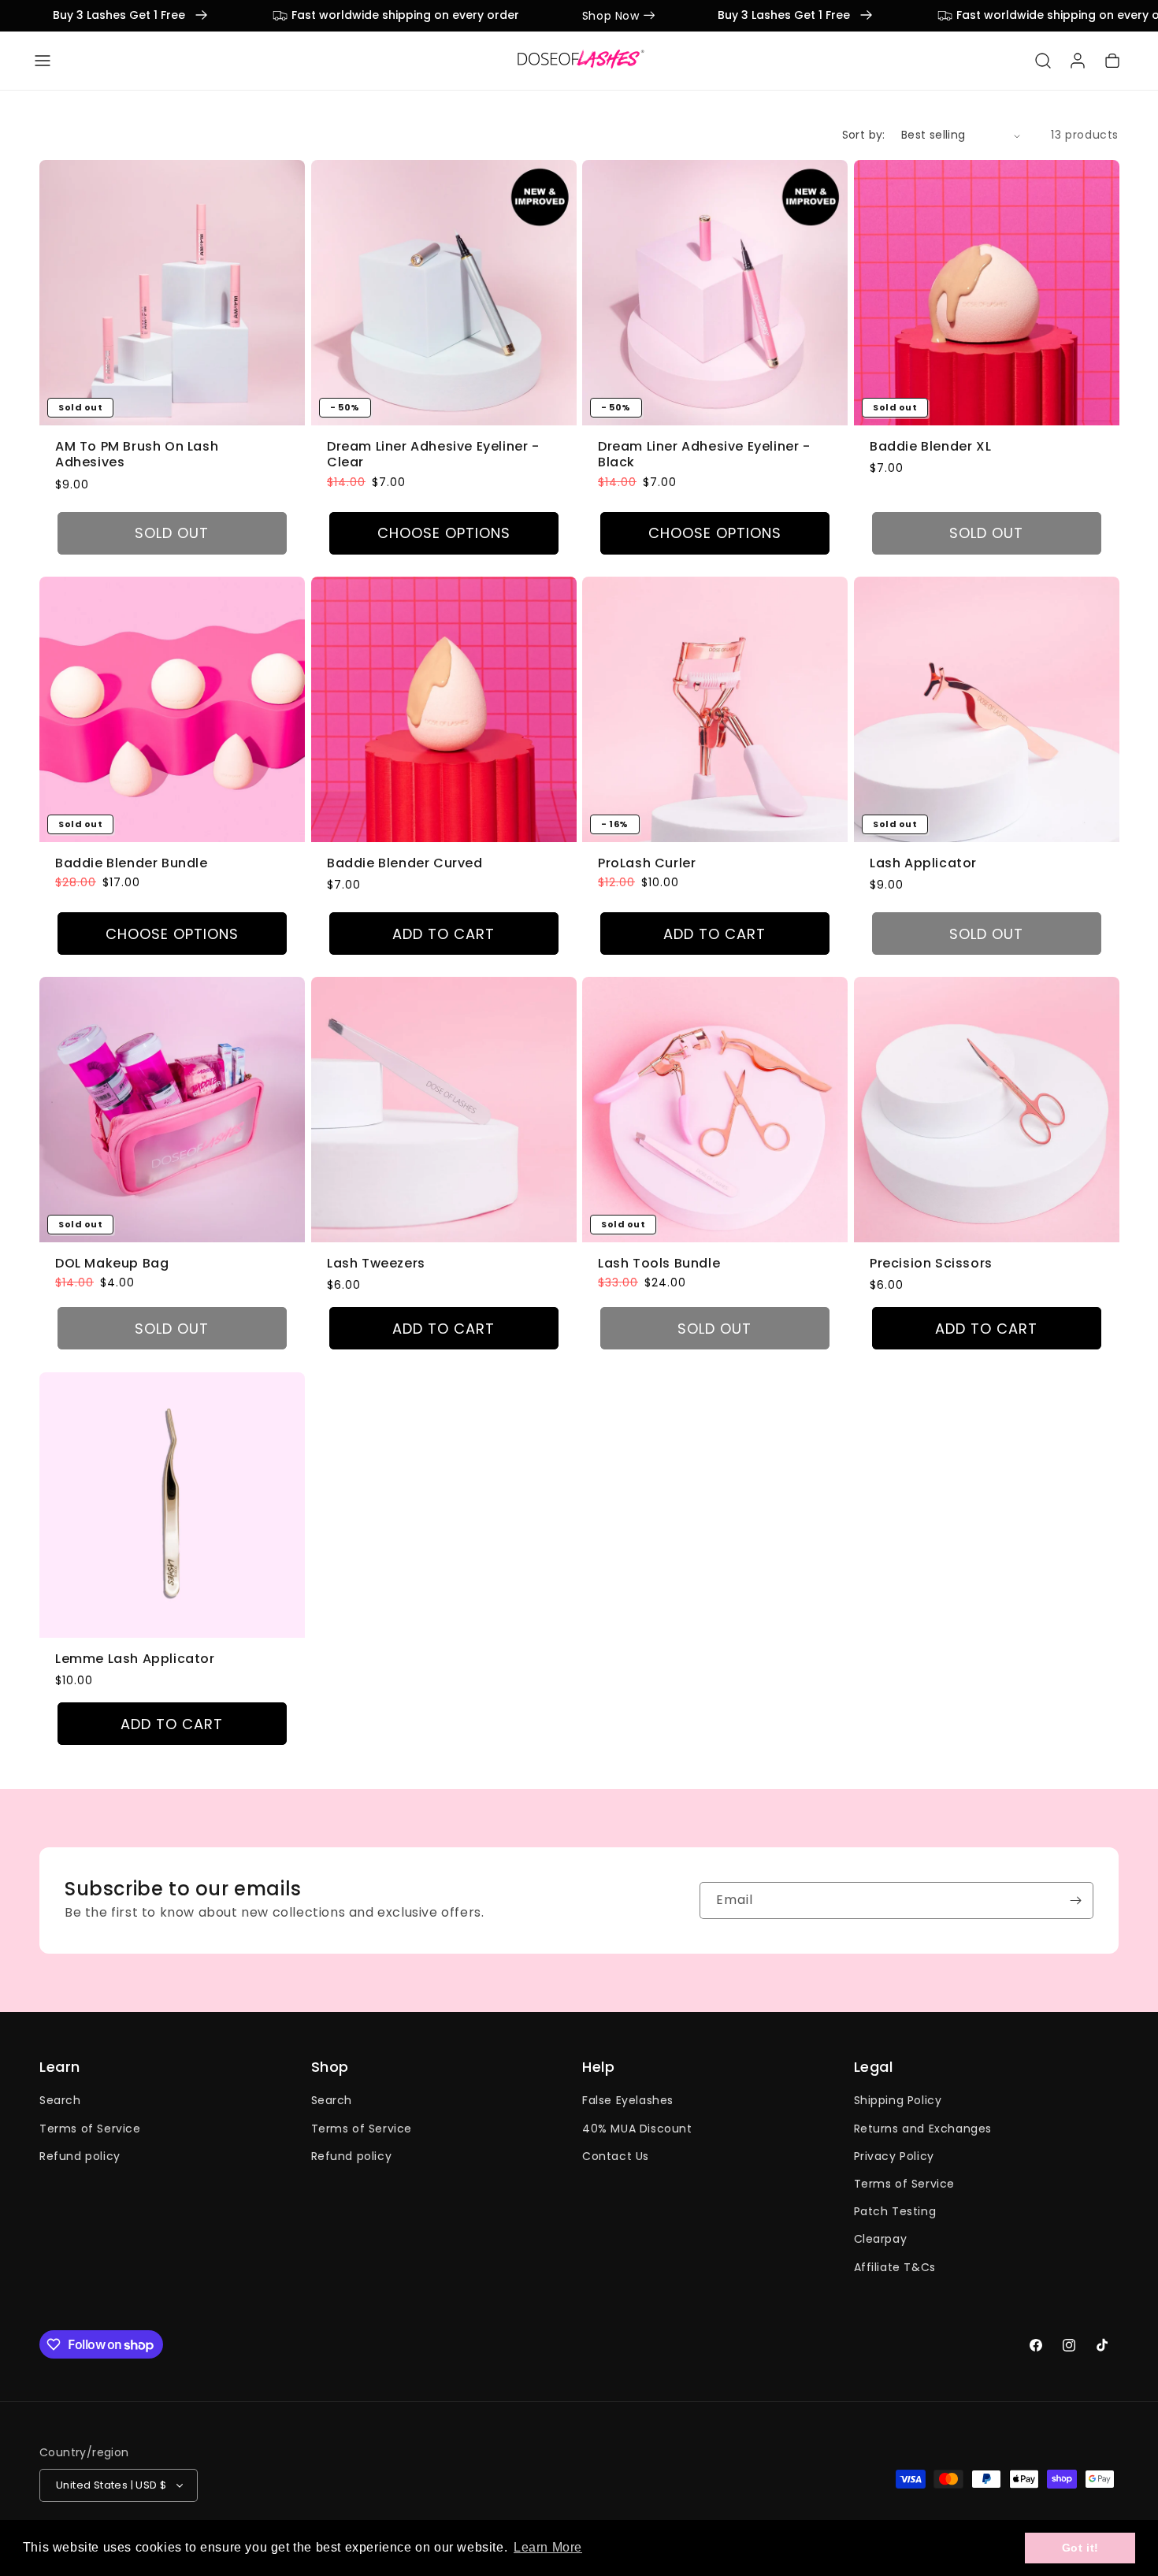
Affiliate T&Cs (895, 2267)
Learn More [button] (548, 2547)
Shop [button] (330, 2067)
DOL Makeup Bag (112, 1264)
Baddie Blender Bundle (132, 864)
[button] (43, 61)
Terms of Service (90, 2129)
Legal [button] (874, 2067)
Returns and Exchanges (923, 2129)
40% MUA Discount (637, 2129)
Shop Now (189, 16)
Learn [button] (60, 2067)
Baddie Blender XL (930, 447)
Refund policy (80, 2156)
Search (60, 2101)
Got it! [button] (1080, 2548)
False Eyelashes (628, 2101)
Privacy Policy (894, 2156)
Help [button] (598, 2067)
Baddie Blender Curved (405, 864)
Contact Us (616, 2156)
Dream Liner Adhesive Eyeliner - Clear (433, 455)
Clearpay (881, 2240)
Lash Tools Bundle (659, 1264)
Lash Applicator (923, 864)
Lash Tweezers (376, 1264)
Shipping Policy (898, 2101)
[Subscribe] (1075, 1900)
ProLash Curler (647, 864)
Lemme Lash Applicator (135, 1659)
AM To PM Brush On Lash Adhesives (137, 455)
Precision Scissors (931, 1264)
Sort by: (864, 135)
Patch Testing (895, 2211)
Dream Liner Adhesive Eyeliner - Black (704, 455)
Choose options (443, 533)
